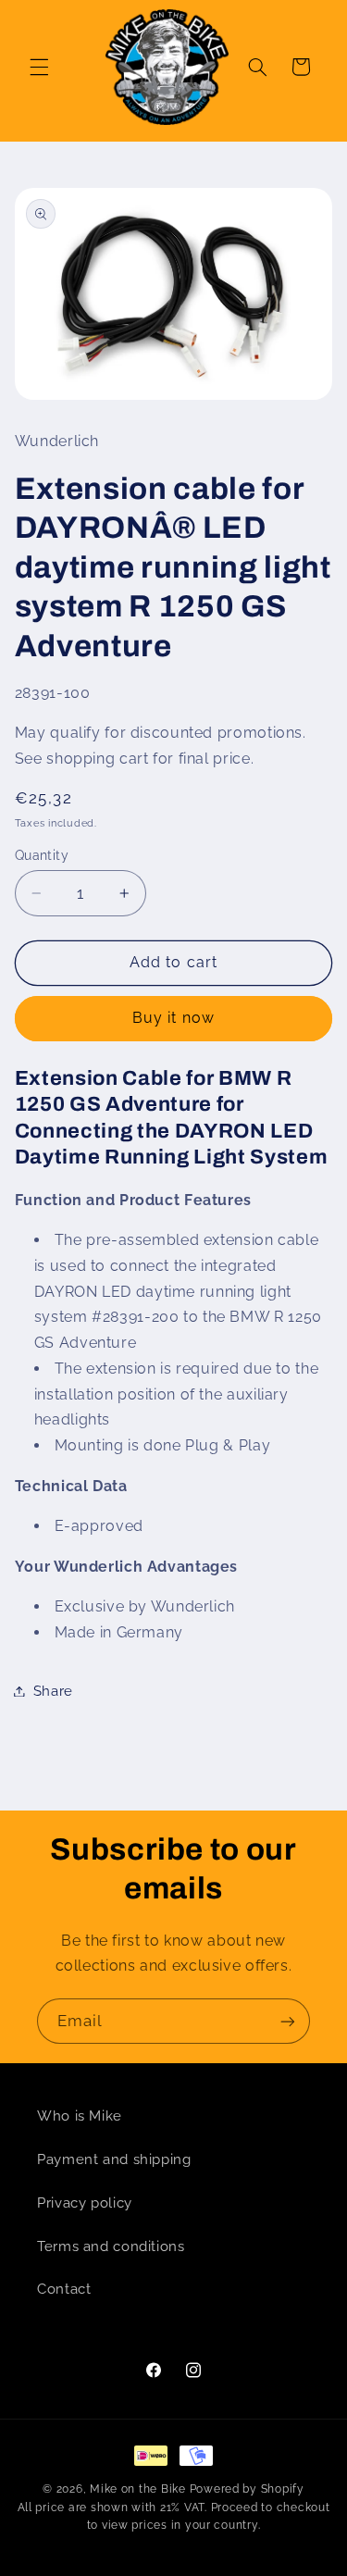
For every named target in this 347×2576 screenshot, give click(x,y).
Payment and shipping (114, 2159)
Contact (64, 2289)
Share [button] (53, 1691)
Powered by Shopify (247, 2489)
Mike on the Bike (138, 2489)
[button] (39, 67)
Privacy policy (85, 2203)
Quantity (42, 855)
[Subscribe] (288, 2021)
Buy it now (173, 1018)
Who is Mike (80, 2116)
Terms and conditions (111, 2246)
